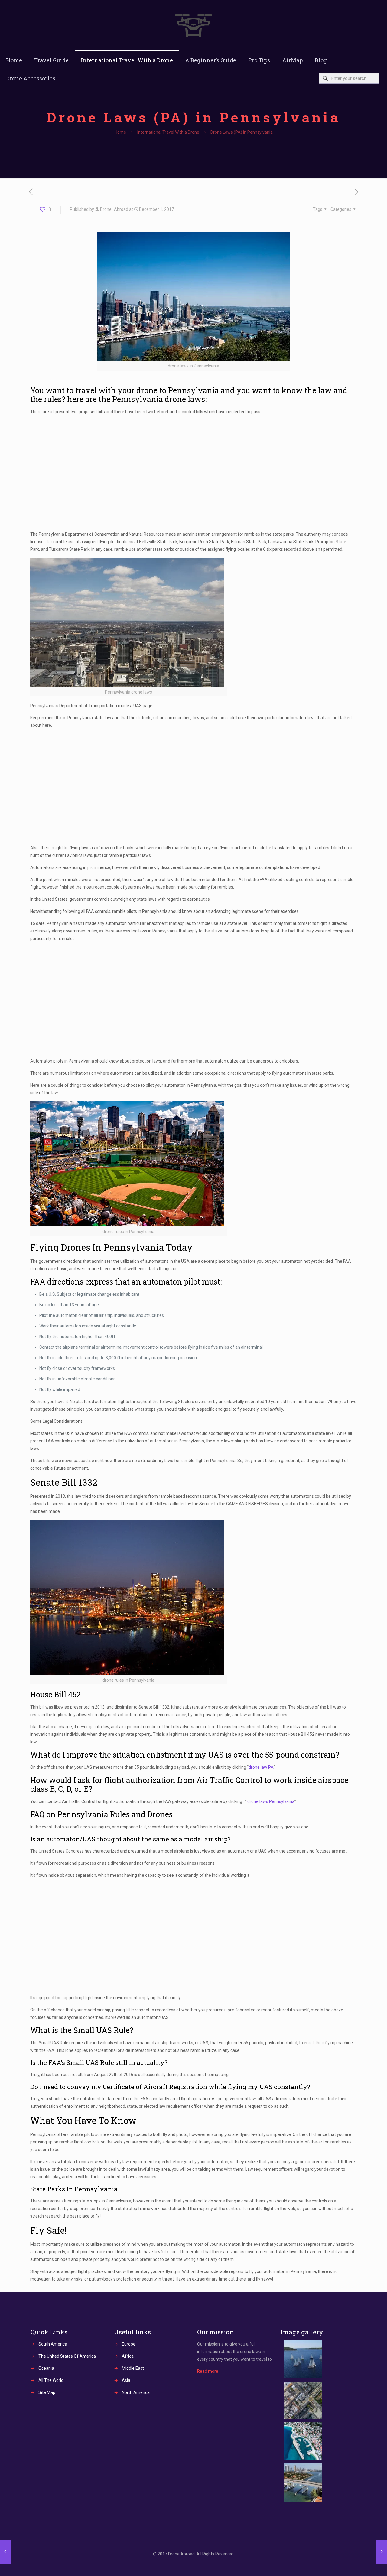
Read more (208, 2371)
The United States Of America (67, 2356)
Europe (129, 2344)
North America (136, 2392)
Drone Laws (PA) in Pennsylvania (242, 132)
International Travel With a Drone (168, 132)
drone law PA (261, 1767)
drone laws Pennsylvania (271, 1801)
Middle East (133, 2368)
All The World (51, 2380)
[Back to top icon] (358, 2564)
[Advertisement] (193, 473)
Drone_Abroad (114, 209)
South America (53, 2344)
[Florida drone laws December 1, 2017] (382, 2552)
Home (120, 132)
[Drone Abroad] (193, 25)
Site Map (47, 2392)
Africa (128, 2356)
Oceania (46, 2368)
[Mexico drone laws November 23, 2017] (5, 2552)
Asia (126, 2380)
